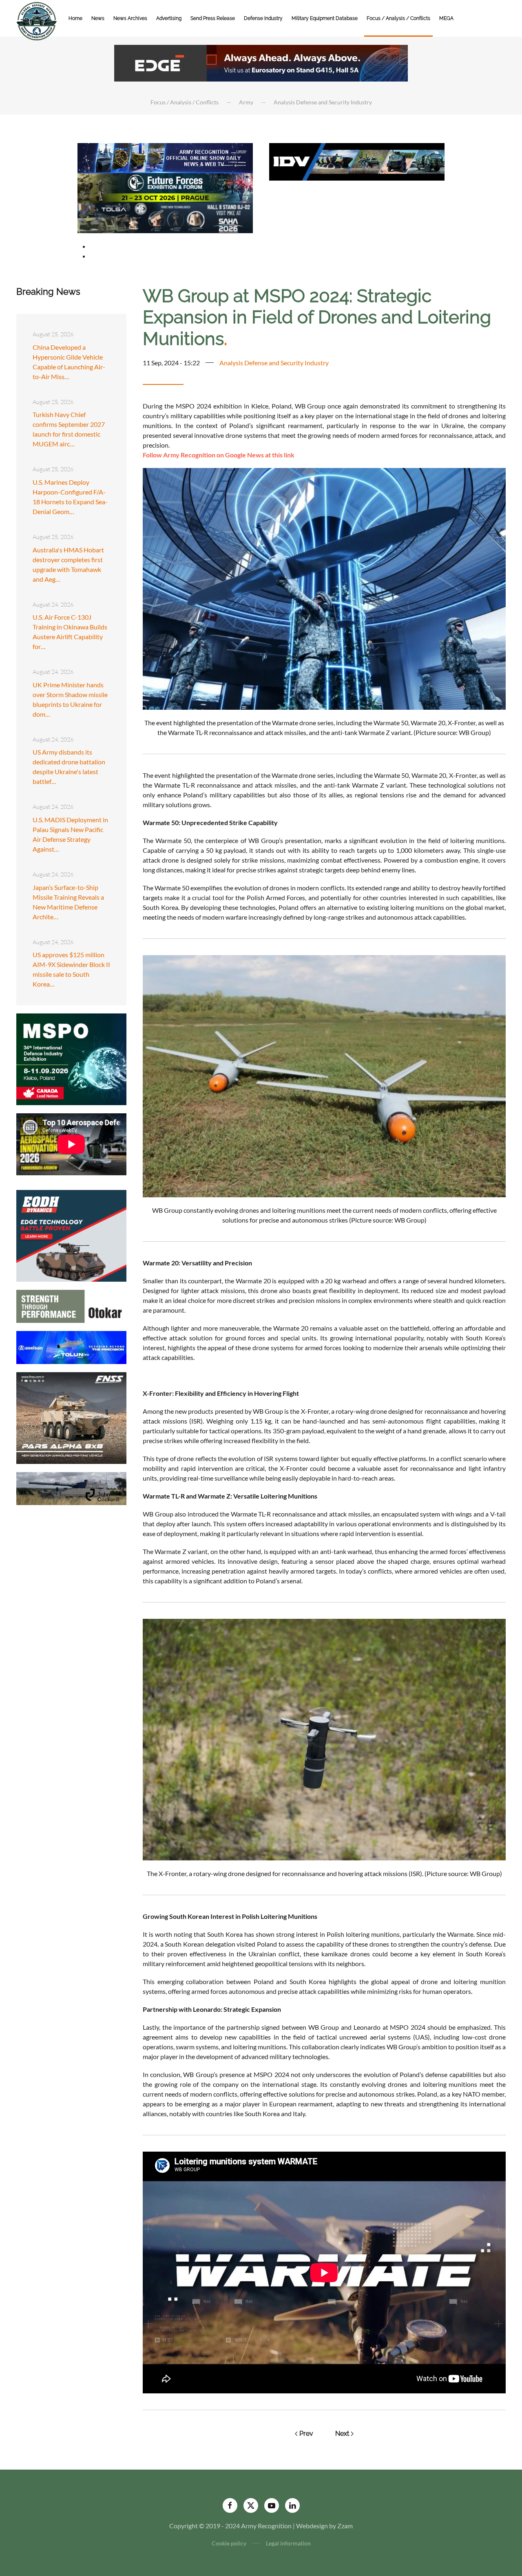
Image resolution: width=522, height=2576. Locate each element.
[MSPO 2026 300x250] (71, 1058)
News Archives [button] (130, 18)
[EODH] (71, 1235)
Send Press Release (213, 18)
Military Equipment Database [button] (325, 18)
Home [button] (75, 18)
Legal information (288, 2543)
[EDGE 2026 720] (261, 62)
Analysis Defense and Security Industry (274, 363)
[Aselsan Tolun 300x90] (71, 1347)
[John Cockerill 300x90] (71, 1488)
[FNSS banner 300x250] (71, 1417)
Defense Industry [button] (263, 18)
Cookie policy (229, 2543)
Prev (306, 2434)
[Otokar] (71, 1306)
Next (342, 2434)
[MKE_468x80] (165, 217)
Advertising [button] (169, 18)
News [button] (98, 18)
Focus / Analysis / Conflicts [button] (398, 18)
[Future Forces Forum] (165, 187)
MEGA (446, 18)
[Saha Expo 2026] (165, 157)
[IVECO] (357, 161)
